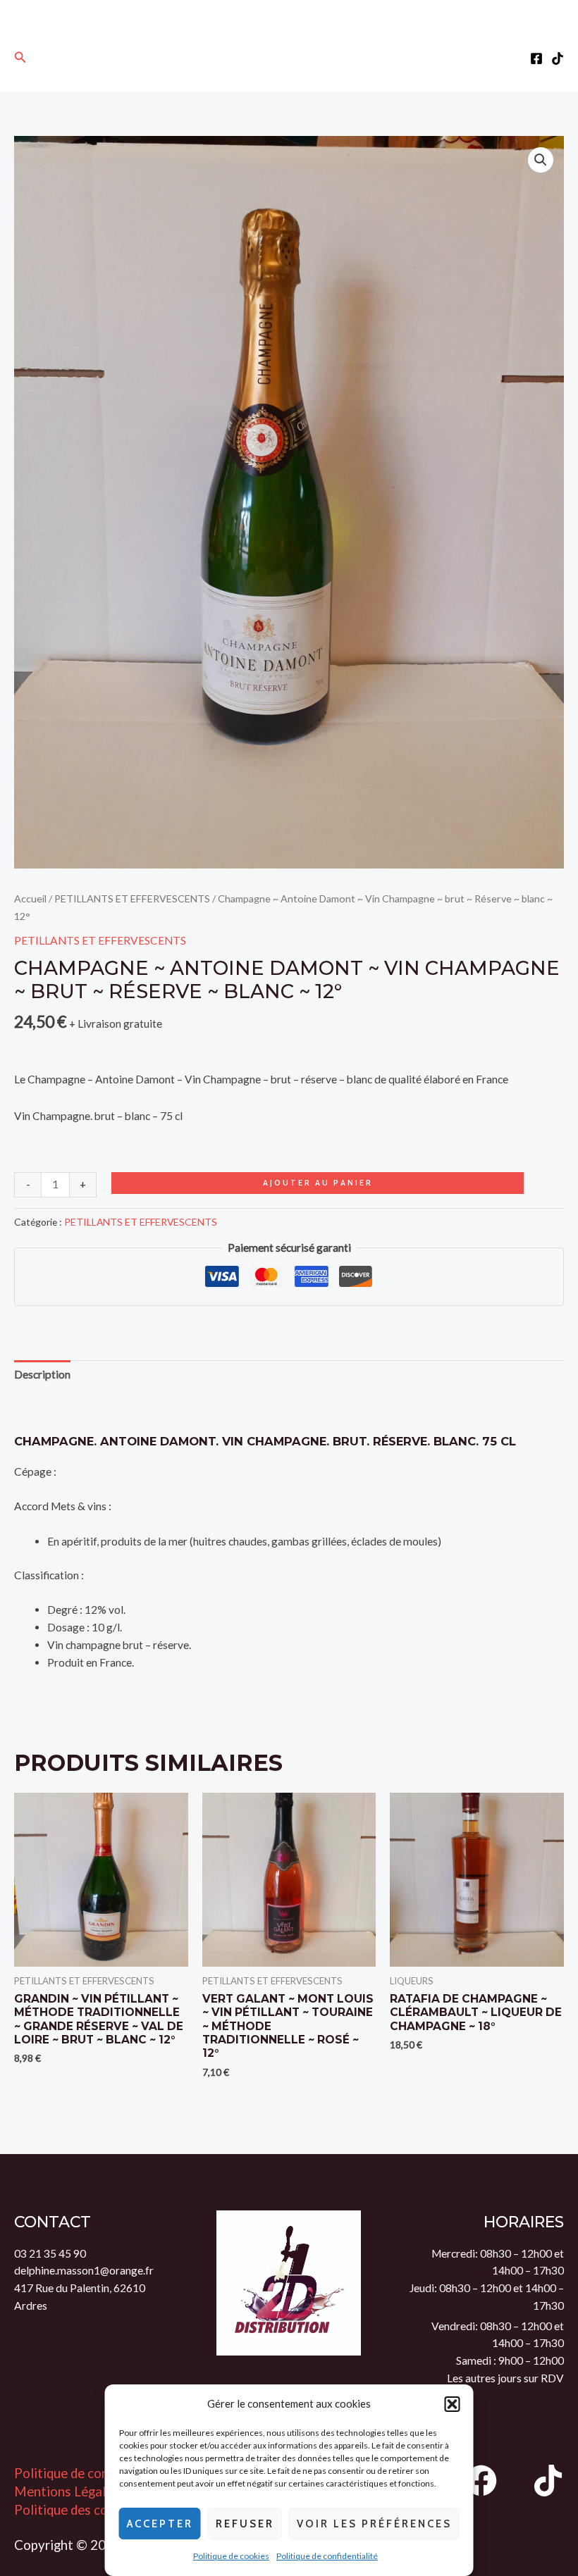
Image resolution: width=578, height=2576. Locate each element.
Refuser (245, 2524)
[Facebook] (536, 58)
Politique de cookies (231, 2556)
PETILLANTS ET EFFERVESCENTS (132, 898)
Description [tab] (42, 1374)
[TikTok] (548, 2481)
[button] (453, 2404)
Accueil (30, 898)
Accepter (160, 2524)
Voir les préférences (374, 2524)
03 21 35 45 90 (50, 2253)
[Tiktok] (558, 58)
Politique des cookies (76, 2510)
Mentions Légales (67, 2491)
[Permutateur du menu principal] (289, 57)
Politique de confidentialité (327, 2556)
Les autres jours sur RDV (505, 2378)
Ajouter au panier (318, 1183)
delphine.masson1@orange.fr (84, 2270)
